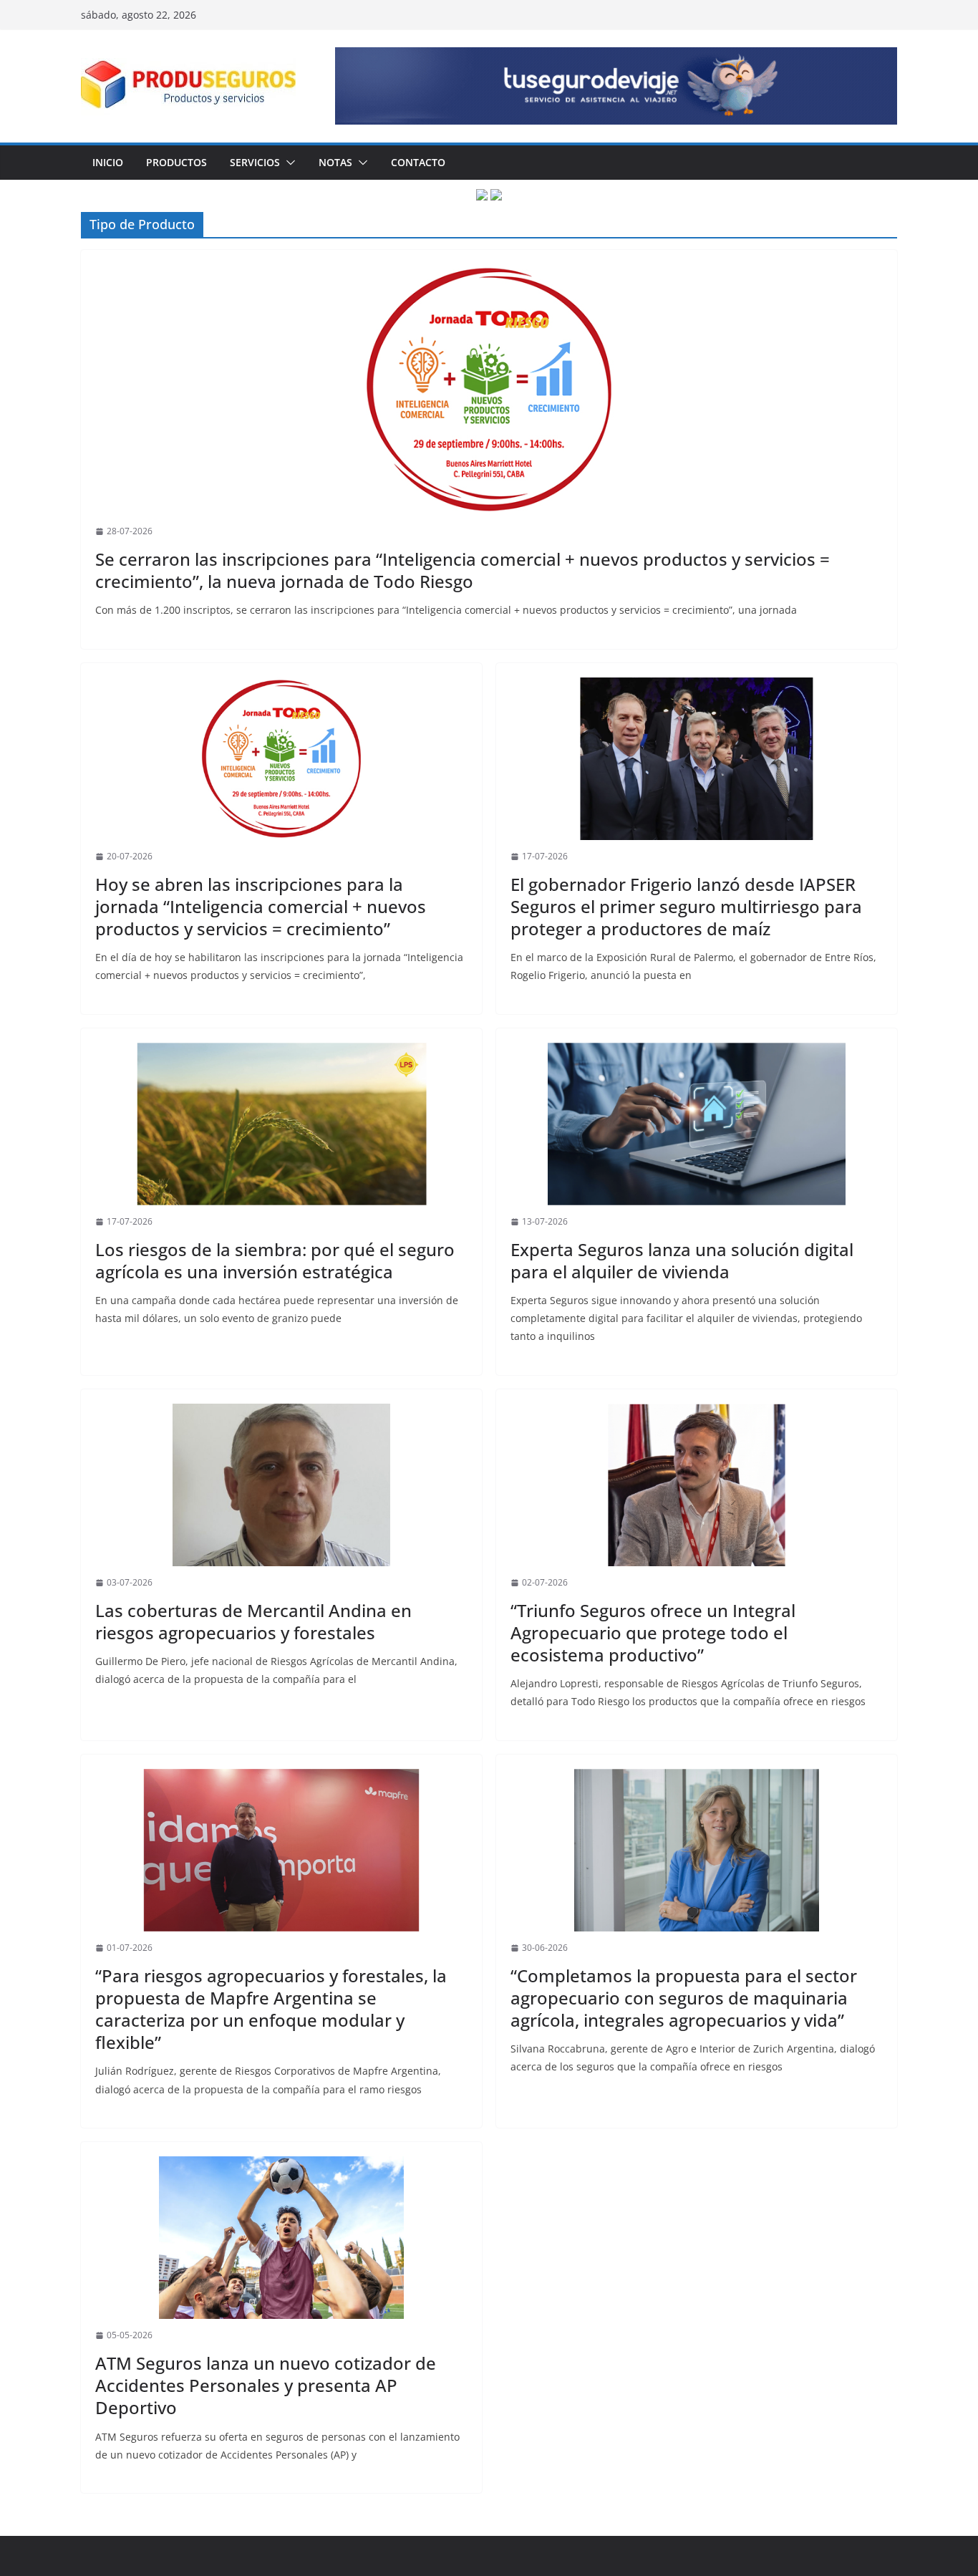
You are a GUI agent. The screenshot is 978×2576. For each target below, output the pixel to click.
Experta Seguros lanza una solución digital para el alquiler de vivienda (682, 1260)
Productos (176, 162)
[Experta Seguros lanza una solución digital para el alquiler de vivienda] (697, 1124)
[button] (288, 163)
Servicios (255, 162)
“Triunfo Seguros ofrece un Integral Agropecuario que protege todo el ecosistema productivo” (653, 1632)
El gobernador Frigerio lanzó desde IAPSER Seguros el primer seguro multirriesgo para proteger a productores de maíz (686, 906)
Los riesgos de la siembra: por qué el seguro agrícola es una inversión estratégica (275, 1260)
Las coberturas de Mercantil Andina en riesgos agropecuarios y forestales (253, 1621)
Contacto (418, 162)
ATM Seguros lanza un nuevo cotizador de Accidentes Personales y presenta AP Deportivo (266, 2385)
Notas (335, 162)
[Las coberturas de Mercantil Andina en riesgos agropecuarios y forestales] (281, 1485)
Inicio (108, 162)
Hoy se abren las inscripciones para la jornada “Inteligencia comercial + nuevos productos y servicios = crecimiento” (261, 906)
